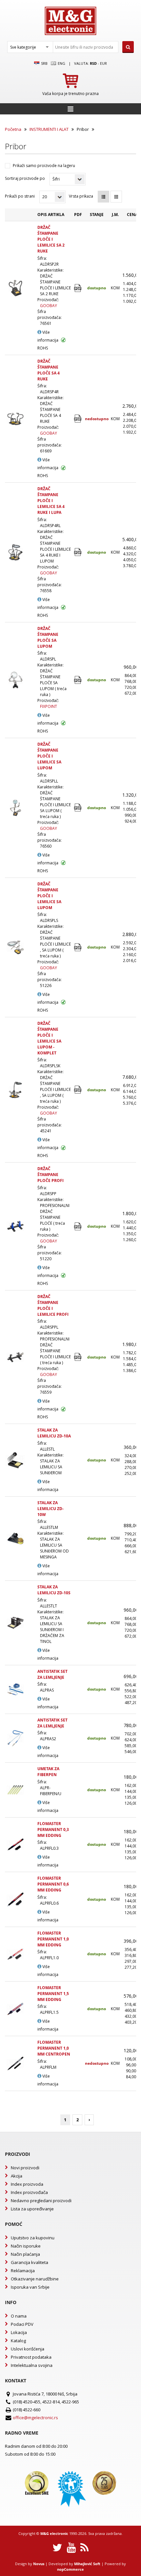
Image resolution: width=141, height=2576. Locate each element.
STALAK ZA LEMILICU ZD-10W (50, 1509)
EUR (103, 63)
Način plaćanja (25, 2254)
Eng (61, 63)
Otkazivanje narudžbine (35, 2279)
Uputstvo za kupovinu (33, 2238)
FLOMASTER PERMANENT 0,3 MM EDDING (53, 1830)
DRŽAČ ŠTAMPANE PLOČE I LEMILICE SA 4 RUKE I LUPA (51, 501)
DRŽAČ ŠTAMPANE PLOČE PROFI (50, 1175)
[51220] (78, 1227)
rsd (93, 63)
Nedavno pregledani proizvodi (41, 2201)
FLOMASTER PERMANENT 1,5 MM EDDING (53, 1994)
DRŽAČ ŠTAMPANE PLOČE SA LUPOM (48, 637)
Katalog (18, 2341)
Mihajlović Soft (87, 2564)
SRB (44, 63)
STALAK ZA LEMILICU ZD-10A (54, 1433)
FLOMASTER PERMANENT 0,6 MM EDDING (53, 1884)
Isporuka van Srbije (30, 2287)
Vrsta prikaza (81, 196)
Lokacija (19, 2332)
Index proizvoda (27, 2184)
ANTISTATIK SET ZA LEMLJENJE (52, 1674)
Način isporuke (26, 2246)
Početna (13, 129)
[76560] (78, 808)
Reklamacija (23, 2271)
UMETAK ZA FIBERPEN (48, 1772)
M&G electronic (54, 2533)
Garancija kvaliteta (30, 2262)
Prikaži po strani (20, 196)
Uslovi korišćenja (28, 2349)
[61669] (78, 419)
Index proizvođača (29, 2192)
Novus (39, 2564)
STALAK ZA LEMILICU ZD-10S (54, 1590)
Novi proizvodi (25, 2168)
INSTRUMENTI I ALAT (49, 129)
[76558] (78, 552)
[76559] (78, 1357)
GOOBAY (49, 306)
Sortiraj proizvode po (25, 178)
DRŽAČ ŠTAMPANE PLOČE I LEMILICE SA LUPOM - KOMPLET (49, 1038)
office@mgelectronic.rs (35, 2418)
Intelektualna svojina (32, 2365)
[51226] (78, 947)
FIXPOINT (49, 706)
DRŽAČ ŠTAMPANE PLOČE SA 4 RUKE (49, 370)
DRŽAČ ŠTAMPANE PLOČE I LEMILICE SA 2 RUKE (51, 239)
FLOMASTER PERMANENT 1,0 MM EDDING (53, 1939)
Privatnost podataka (31, 2357)
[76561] (78, 288)
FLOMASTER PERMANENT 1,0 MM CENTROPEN (54, 2048)
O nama (19, 2316)
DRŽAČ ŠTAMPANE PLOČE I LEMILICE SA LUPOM (49, 756)
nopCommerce (70, 2569)
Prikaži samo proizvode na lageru (44, 166)
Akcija (17, 2176)
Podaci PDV (22, 2324)
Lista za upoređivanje (32, 2209)
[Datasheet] (78, 680)
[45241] (78, 1090)
